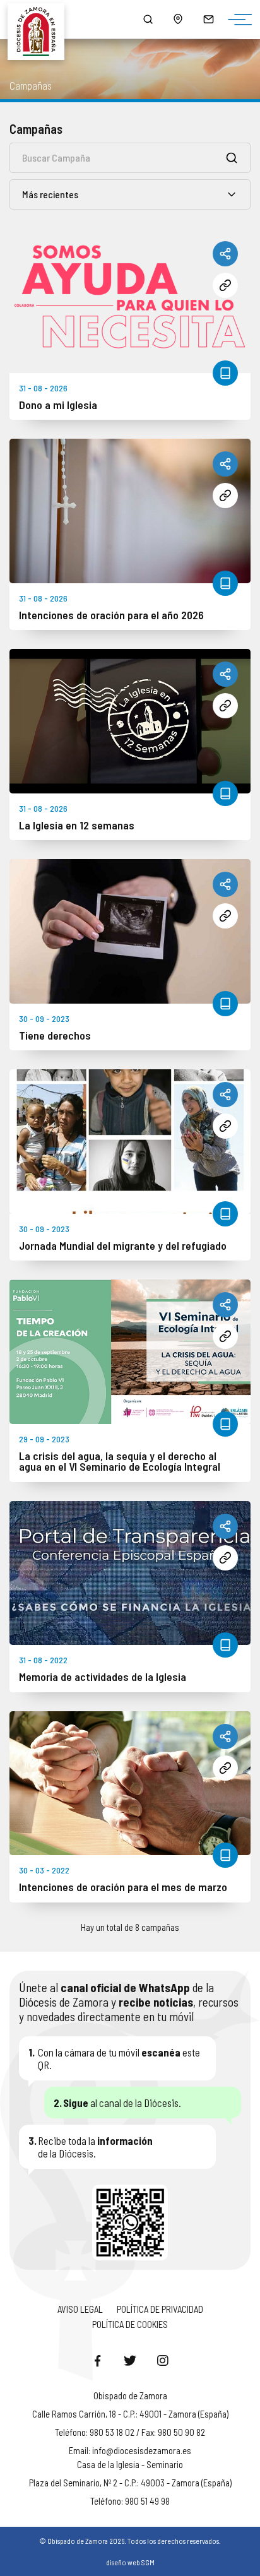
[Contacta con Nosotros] (208, 19)
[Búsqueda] (148, 19)
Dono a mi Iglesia (58, 405)
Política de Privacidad (160, 2309)
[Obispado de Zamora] (41, 19)
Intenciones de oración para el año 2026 (111, 615)
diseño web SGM (130, 2562)
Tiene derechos (55, 1036)
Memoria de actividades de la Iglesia (103, 1677)
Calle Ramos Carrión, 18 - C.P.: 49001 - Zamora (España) (130, 2414)
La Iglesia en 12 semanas (77, 826)
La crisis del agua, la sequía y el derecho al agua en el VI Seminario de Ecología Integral (120, 1462)
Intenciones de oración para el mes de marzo (123, 1887)
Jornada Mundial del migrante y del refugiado (123, 1246)
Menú (237, 20)
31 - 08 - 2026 (43, 388)
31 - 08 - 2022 (43, 1660)
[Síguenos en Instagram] (163, 2360)
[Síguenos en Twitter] (130, 2360)
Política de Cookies (130, 2324)
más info (225, 373)
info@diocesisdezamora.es (142, 2450)
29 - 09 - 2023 (44, 1439)
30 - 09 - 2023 (44, 1018)
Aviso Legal (80, 2309)
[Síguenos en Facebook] (97, 2360)
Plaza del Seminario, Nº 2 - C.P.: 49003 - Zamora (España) (130, 2483)
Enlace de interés (225, 285)
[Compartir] (225, 254)
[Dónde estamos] (178, 19)
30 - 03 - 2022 (44, 1870)
